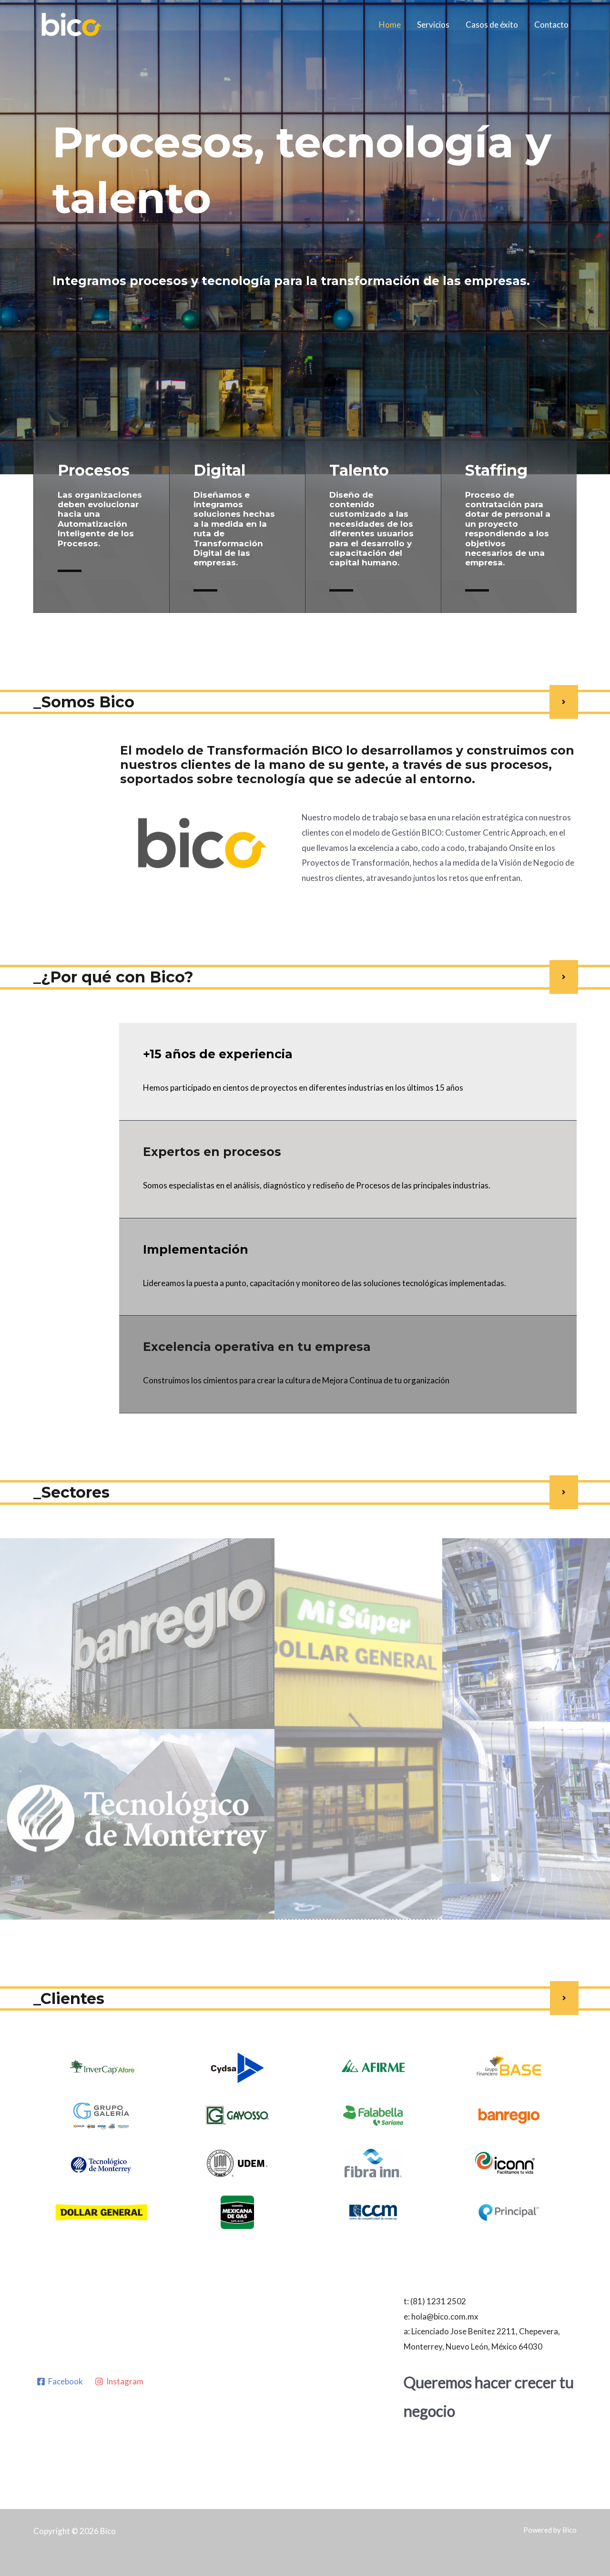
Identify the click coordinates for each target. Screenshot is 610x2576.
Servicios (433, 25)
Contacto (551, 25)
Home (390, 25)
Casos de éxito (492, 25)
